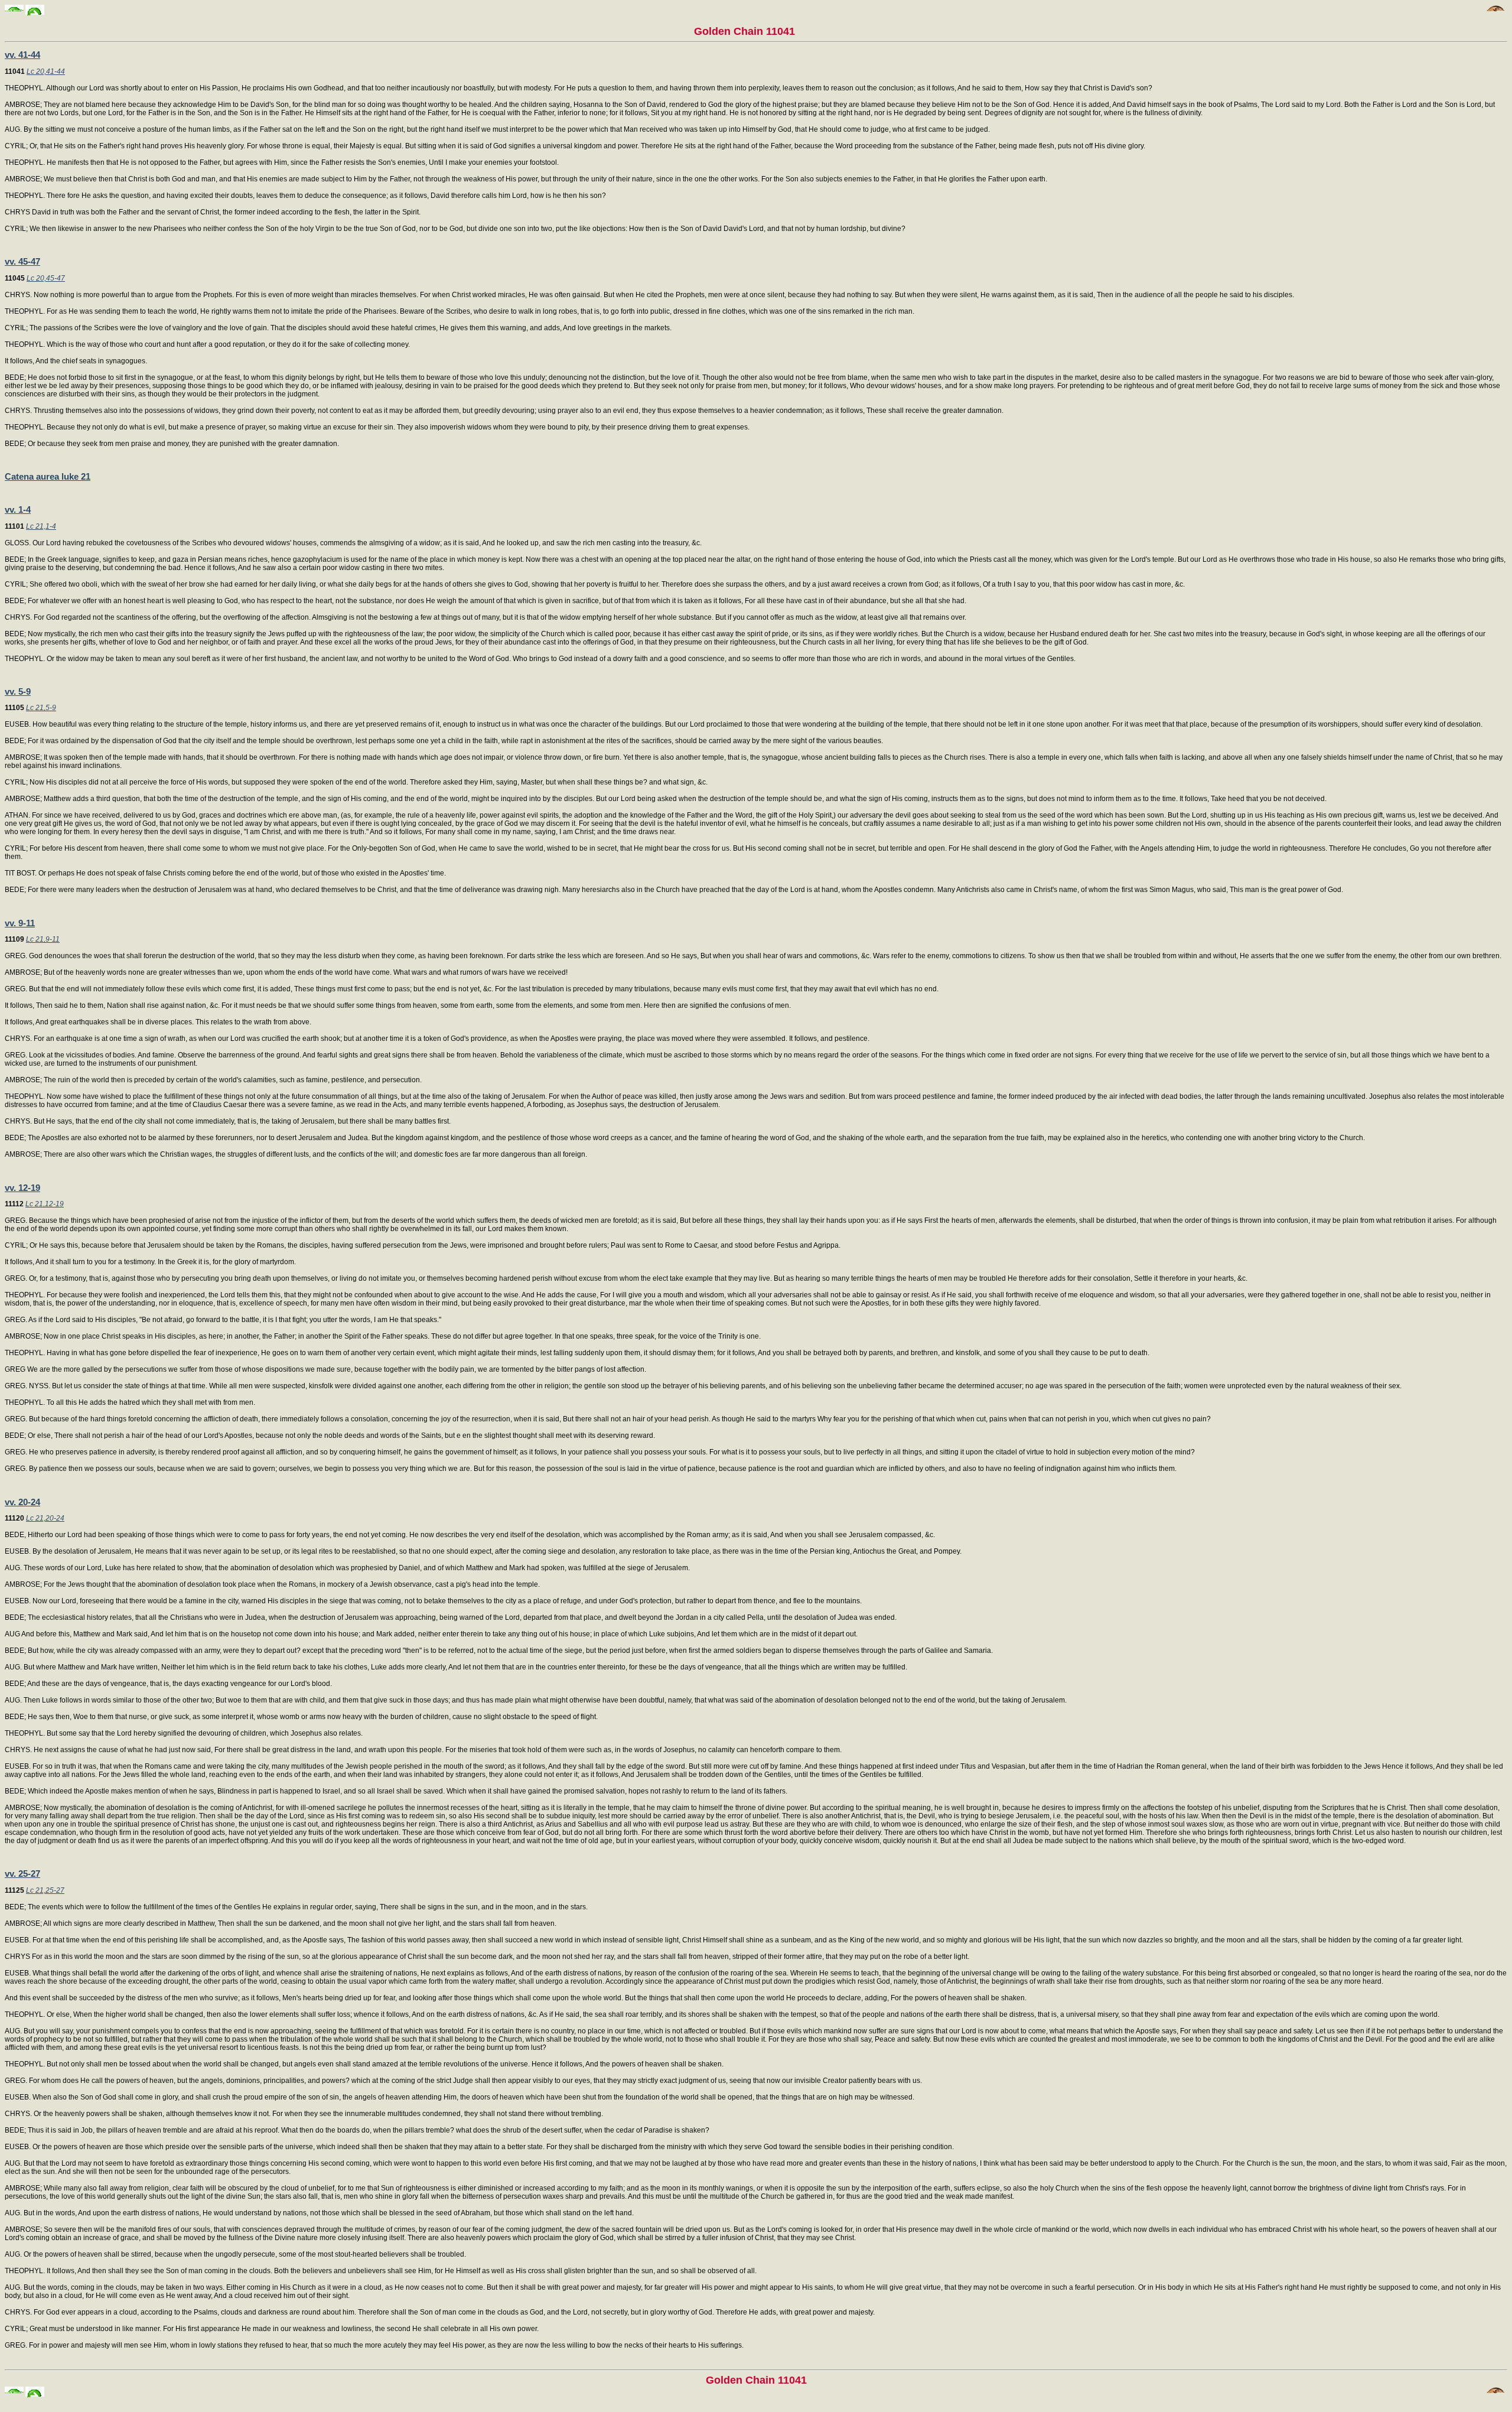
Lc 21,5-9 (41, 708)
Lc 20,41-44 (46, 71)
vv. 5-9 (18, 691)
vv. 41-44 (22, 55)
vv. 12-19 (22, 1188)
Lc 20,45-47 (46, 278)
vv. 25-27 (22, 1874)
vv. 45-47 (22, 261)
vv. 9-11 (20, 923)
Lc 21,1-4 (41, 526)
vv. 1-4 (18, 510)
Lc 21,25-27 (45, 1890)
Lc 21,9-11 (43, 939)
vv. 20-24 (22, 1502)
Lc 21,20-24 (45, 1518)
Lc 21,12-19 (45, 1204)
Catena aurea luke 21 (48, 476)
